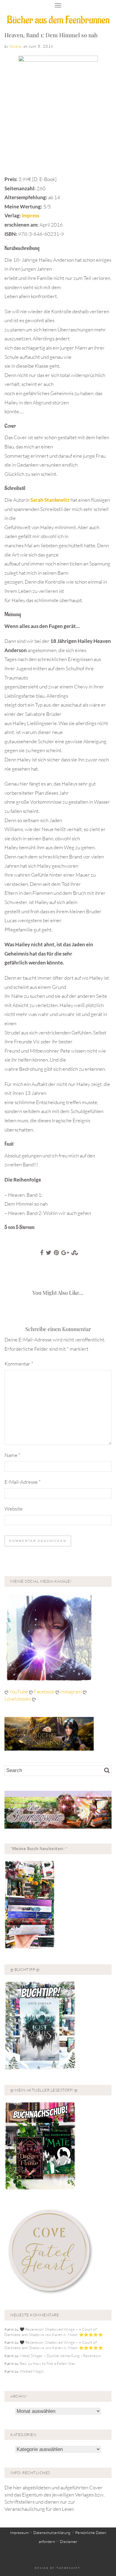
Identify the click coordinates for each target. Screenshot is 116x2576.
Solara (15, 46)
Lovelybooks (18, 1699)
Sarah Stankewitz (50, 500)
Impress (30, 215)
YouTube (19, 1691)
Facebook (44, 1691)
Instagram (71, 1691)
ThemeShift (68, 2568)
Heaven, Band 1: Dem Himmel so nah (51, 35)
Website (14, 1509)
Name (12, 1455)
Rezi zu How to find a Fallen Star (47, 2363)
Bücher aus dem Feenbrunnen (58, 20)
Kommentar (19, 1364)
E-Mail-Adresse (23, 1482)
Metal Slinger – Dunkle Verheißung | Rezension (60, 2356)
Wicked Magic (32, 2371)
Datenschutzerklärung (52, 2533)
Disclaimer (69, 2541)
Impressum (19, 2533)
